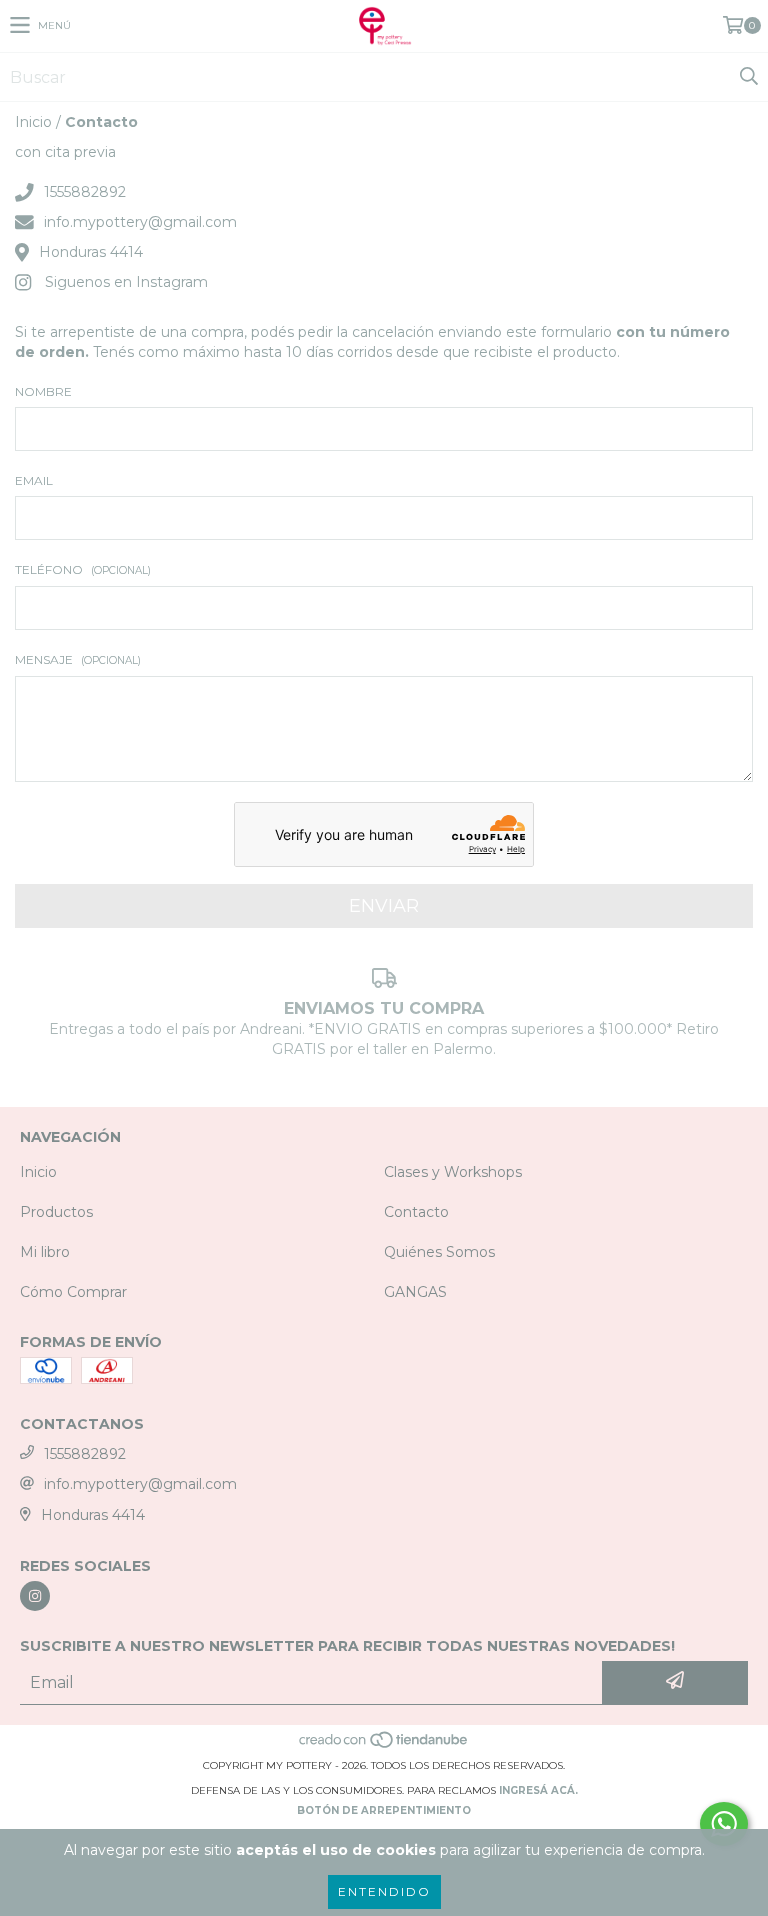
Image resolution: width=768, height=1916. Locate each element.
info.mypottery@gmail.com (140, 222)
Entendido (384, 1891)
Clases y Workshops (453, 1172)
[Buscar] (748, 77)
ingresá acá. (538, 1790)
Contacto (416, 1212)
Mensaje (78, 659)
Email (34, 480)
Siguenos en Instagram (126, 282)
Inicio (33, 122)
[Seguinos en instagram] (35, 1596)
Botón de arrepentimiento (384, 1810)
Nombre (43, 391)
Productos (56, 1212)
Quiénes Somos (439, 1252)
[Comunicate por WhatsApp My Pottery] (724, 1824)
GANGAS (415, 1292)
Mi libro (45, 1252)
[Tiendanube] (384, 1745)
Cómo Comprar (73, 1292)
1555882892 (85, 192)
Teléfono (83, 569)
